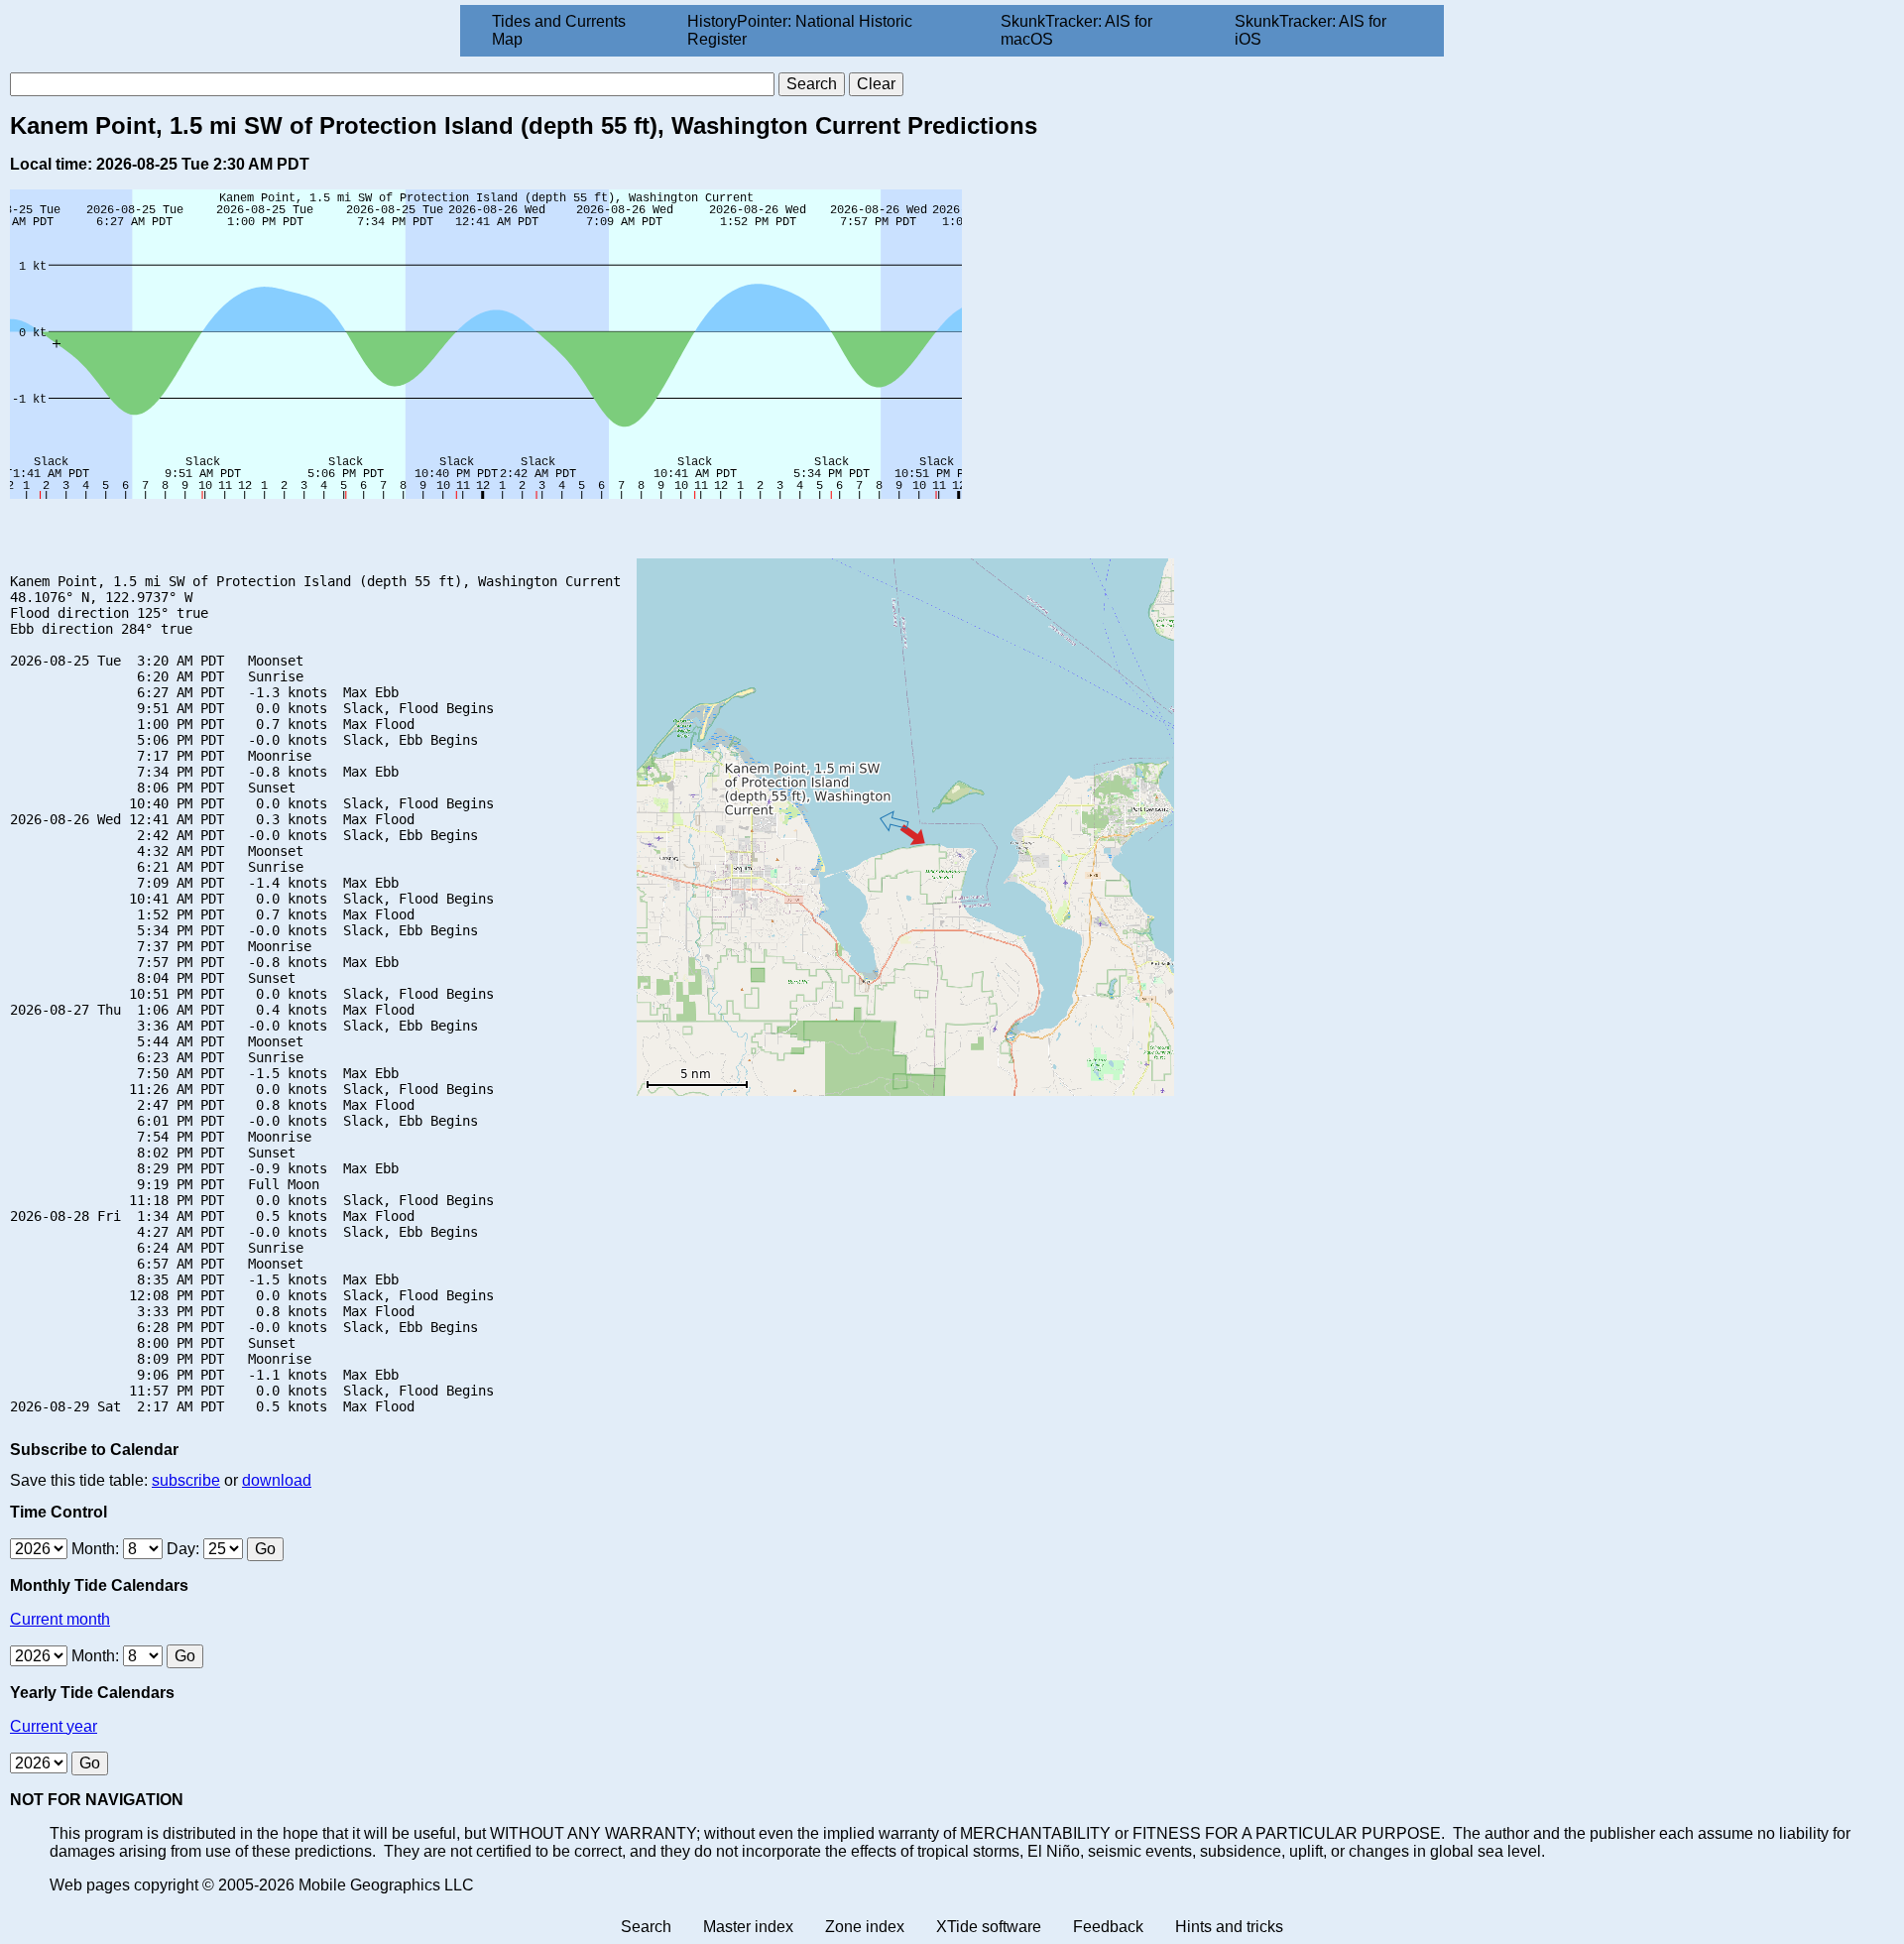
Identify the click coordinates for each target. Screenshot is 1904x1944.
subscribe (186, 1480)
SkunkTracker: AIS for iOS (1310, 30)
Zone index (865, 1927)
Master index (748, 1927)
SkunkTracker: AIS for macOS (1076, 30)
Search (646, 1927)
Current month (60, 1619)
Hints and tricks (1229, 1927)
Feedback (1108, 1927)
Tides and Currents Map (559, 30)
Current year (54, 1726)
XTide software (989, 1927)
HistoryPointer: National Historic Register (800, 30)
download (277, 1480)
